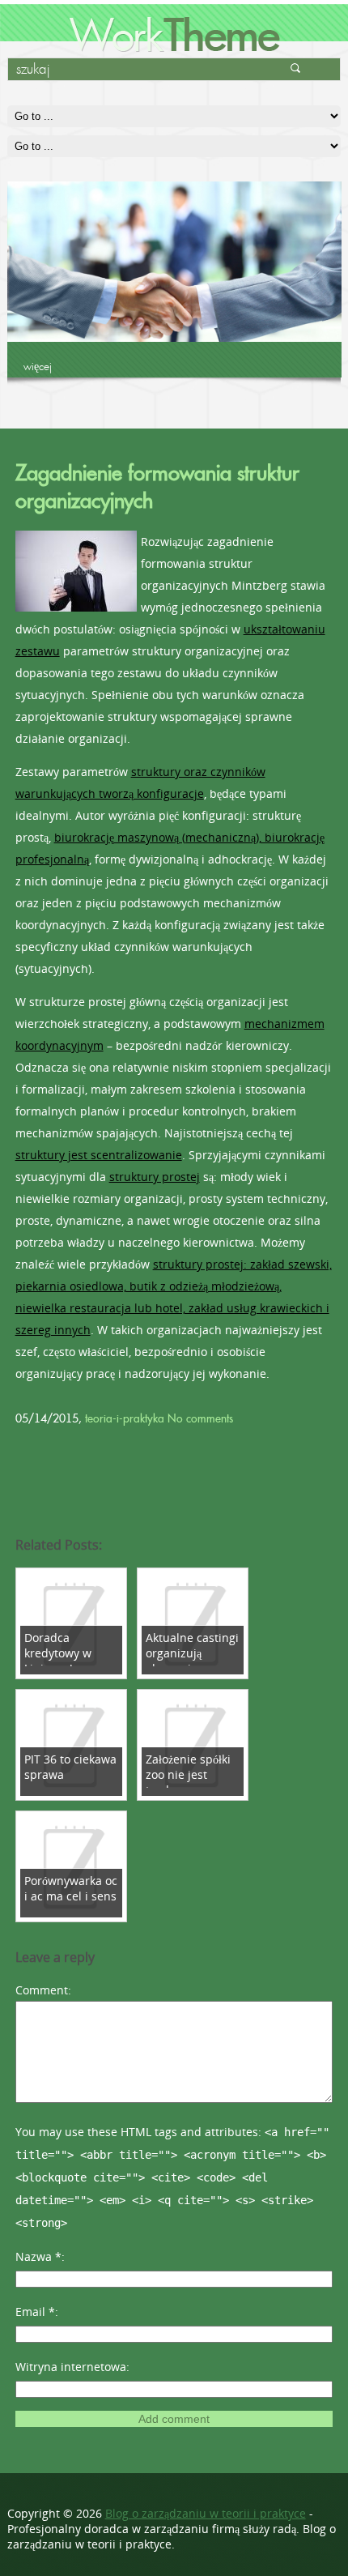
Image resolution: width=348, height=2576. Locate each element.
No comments (200, 1418)
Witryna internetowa (71, 2367)
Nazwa (38, 2256)
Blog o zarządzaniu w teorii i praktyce (206, 2513)
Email (35, 2312)
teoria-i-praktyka (125, 1418)
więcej (38, 366)
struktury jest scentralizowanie (99, 1155)
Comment (42, 1990)
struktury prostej (155, 1177)
